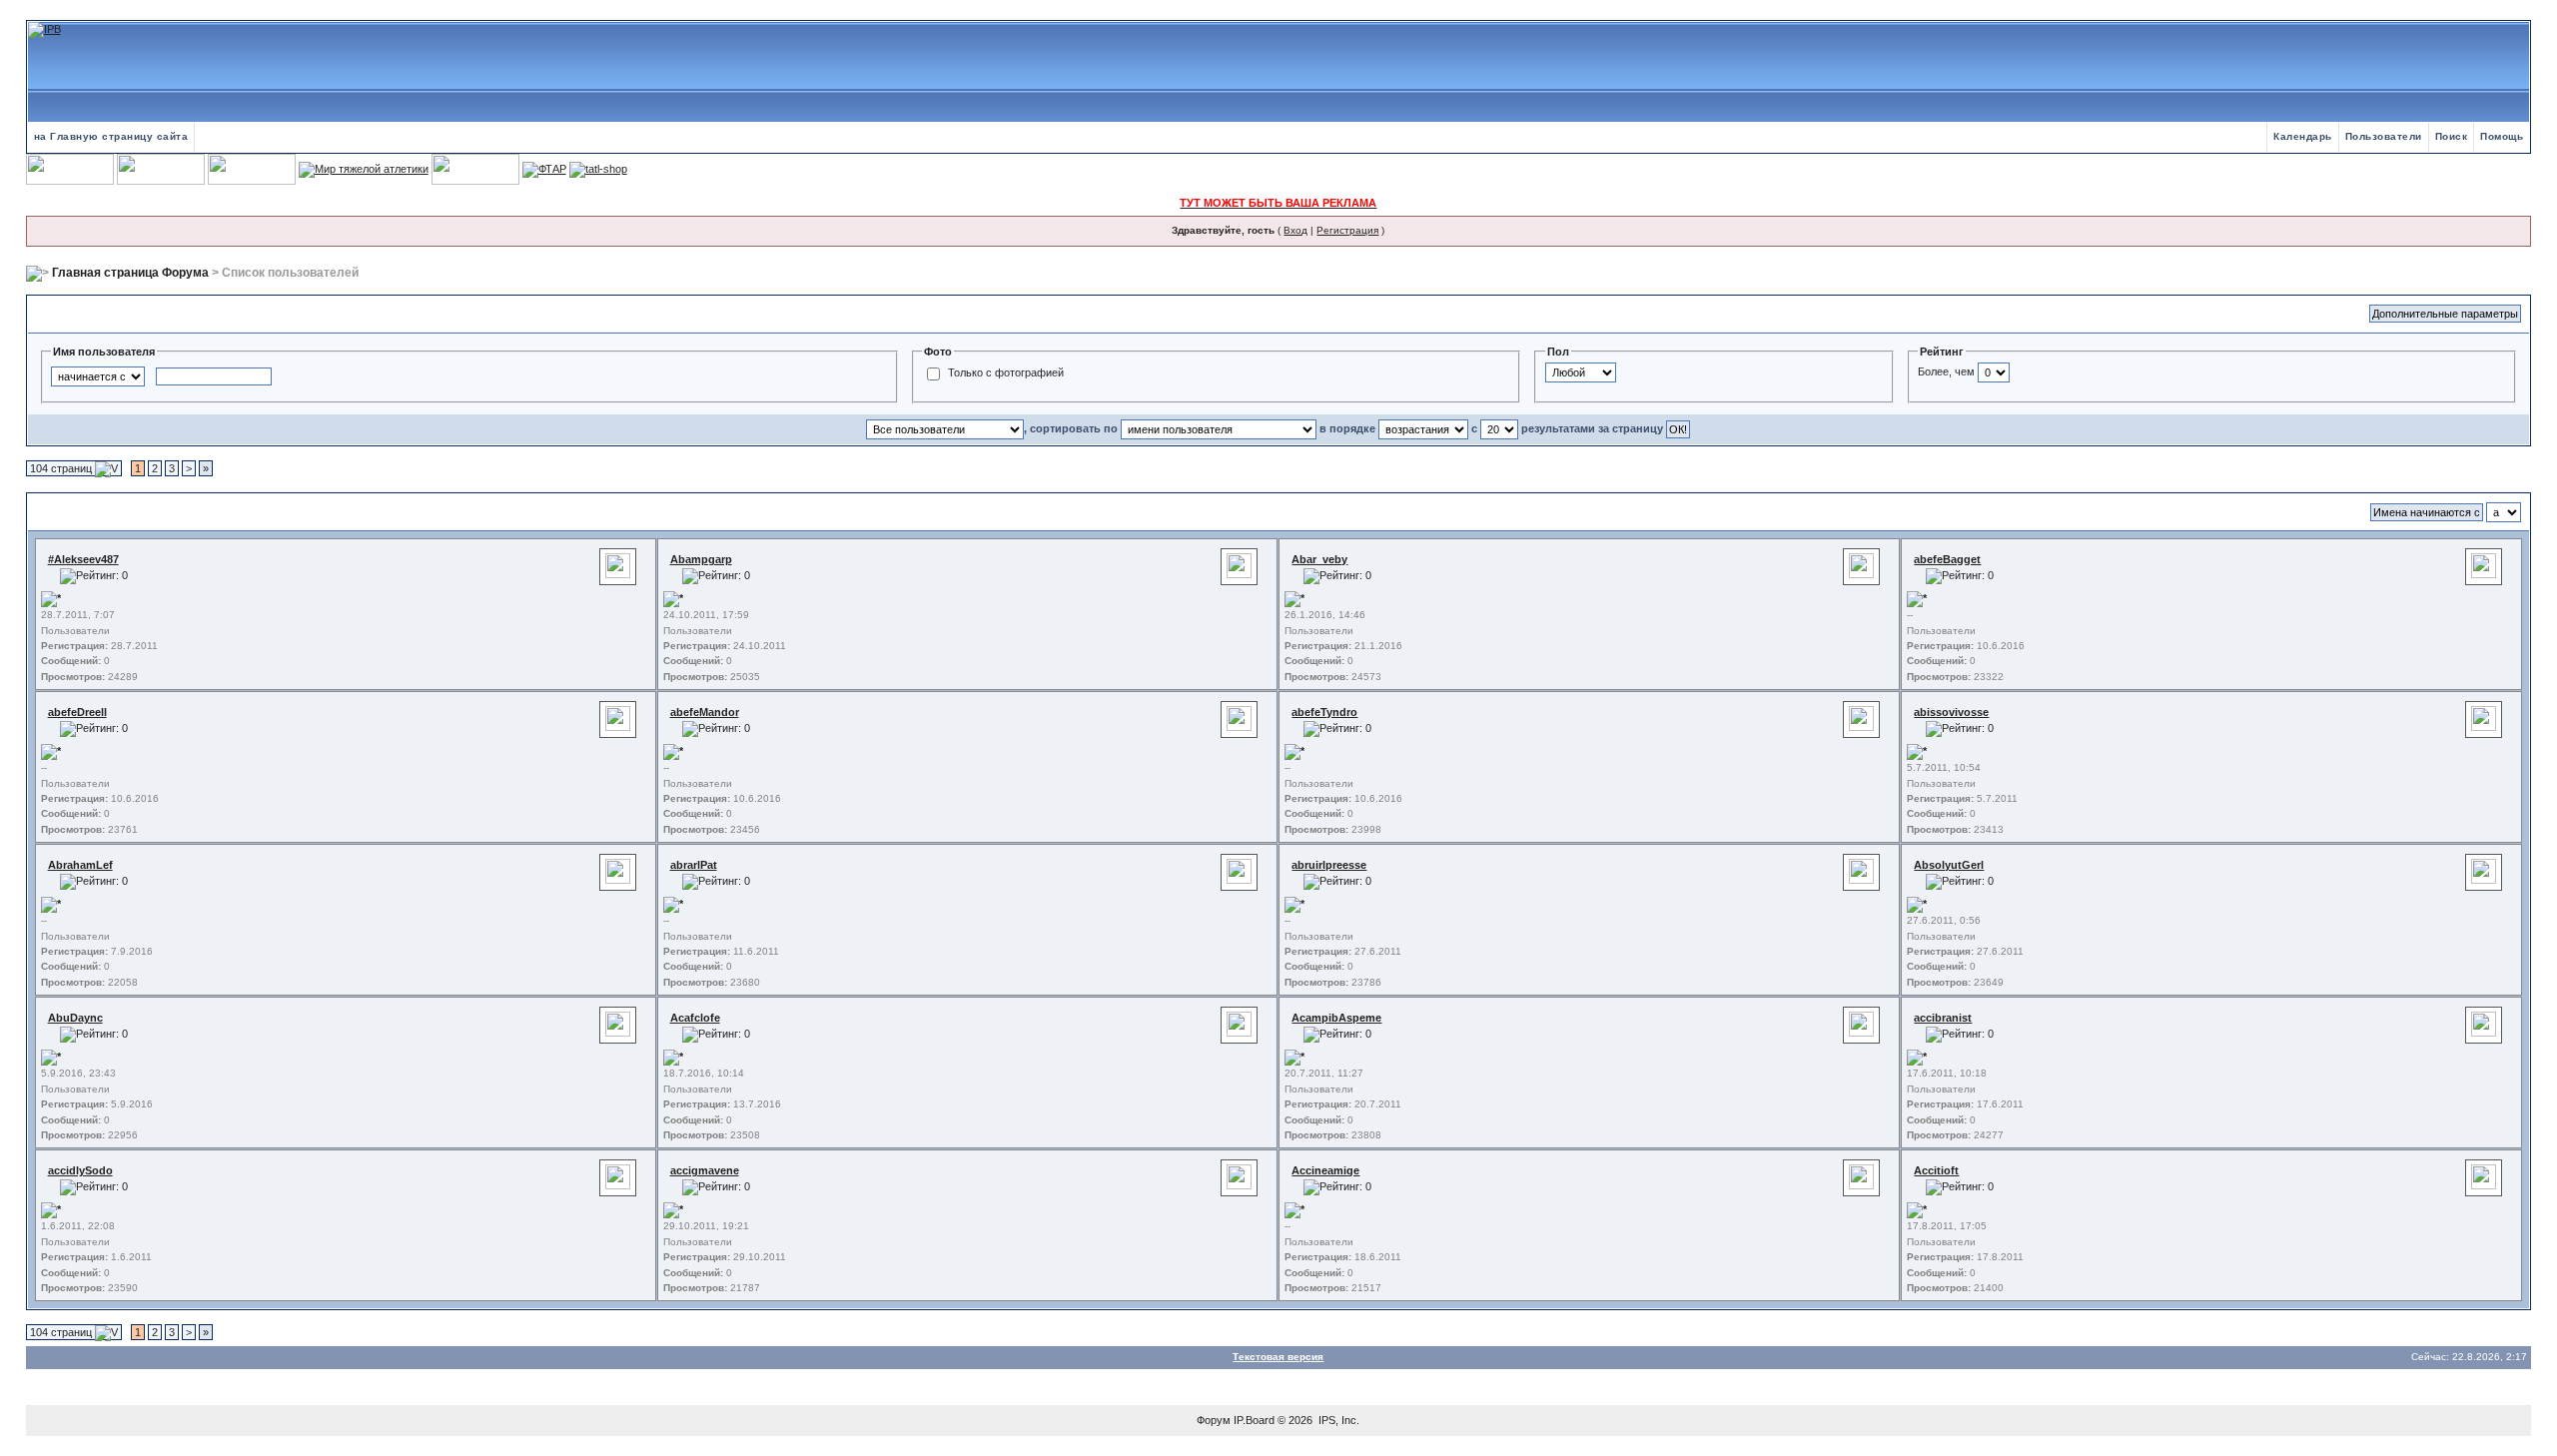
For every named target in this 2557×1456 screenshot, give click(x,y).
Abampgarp (701, 559)
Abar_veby (1319, 559)
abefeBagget (1947, 559)
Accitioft (1936, 1170)
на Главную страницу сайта (111, 136)
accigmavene (705, 1170)
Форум (1214, 1420)
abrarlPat (694, 865)
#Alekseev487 (83, 559)
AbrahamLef (80, 865)
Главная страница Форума (130, 273)
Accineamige (1325, 1170)
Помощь (2502, 136)
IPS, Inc (1337, 1420)
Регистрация (1347, 230)
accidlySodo (80, 1170)
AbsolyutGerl (1949, 865)
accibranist (1943, 1018)
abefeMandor (705, 712)
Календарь (2303, 136)
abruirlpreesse (1329, 865)
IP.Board (1254, 1420)
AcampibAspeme (1336, 1018)
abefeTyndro (1324, 712)
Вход (1295, 230)
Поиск (2452, 136)
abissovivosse (1951, 712)
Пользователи (2384, 136)
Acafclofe (695, 1018)
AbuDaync (75, 1018)
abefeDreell (77, 712)
